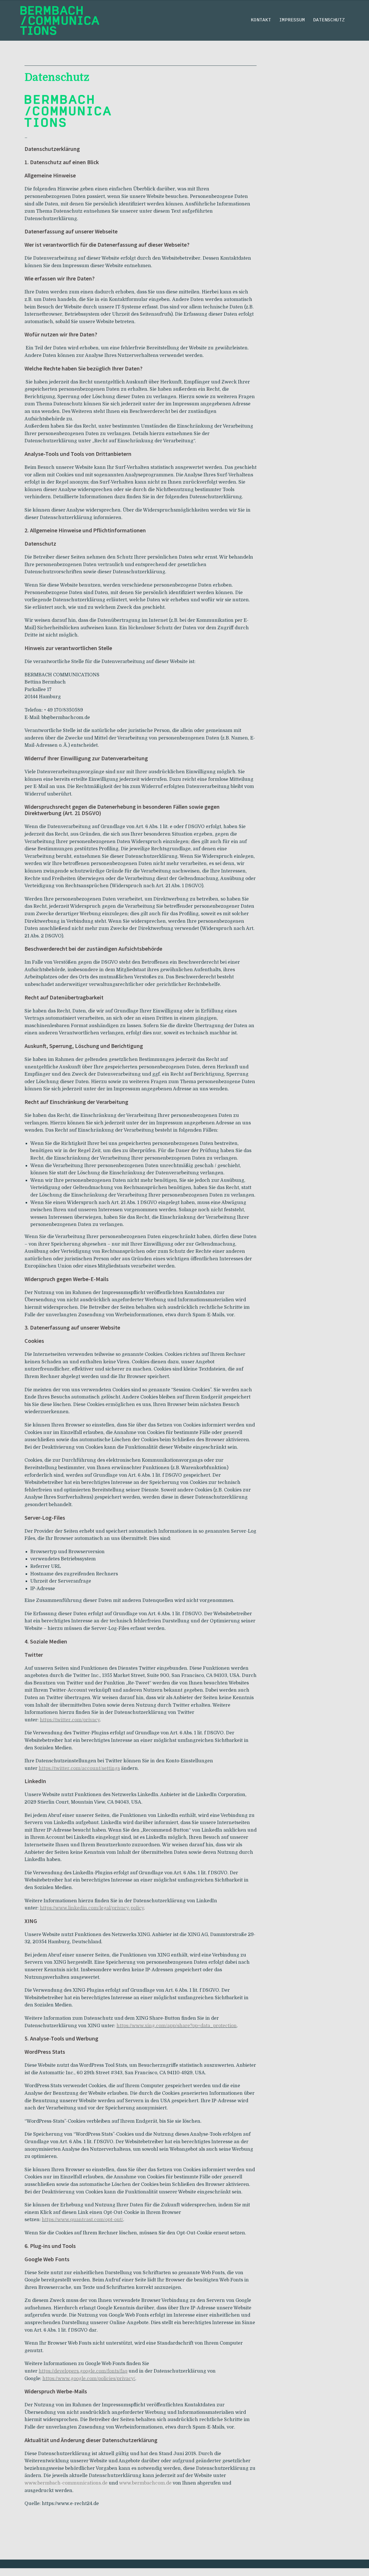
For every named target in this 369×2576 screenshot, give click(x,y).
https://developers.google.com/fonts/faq (83, 2371)
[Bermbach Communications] (60, 20)
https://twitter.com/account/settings (79, 1768)
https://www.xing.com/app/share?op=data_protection (177, 2026)
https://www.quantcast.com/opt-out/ (82, 2220)
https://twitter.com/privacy (70, 1720)
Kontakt (261, 20)
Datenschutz (329, 20)
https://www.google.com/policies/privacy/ (89, 2379)
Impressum (292, 20)
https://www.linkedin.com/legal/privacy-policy (92, 1908)
